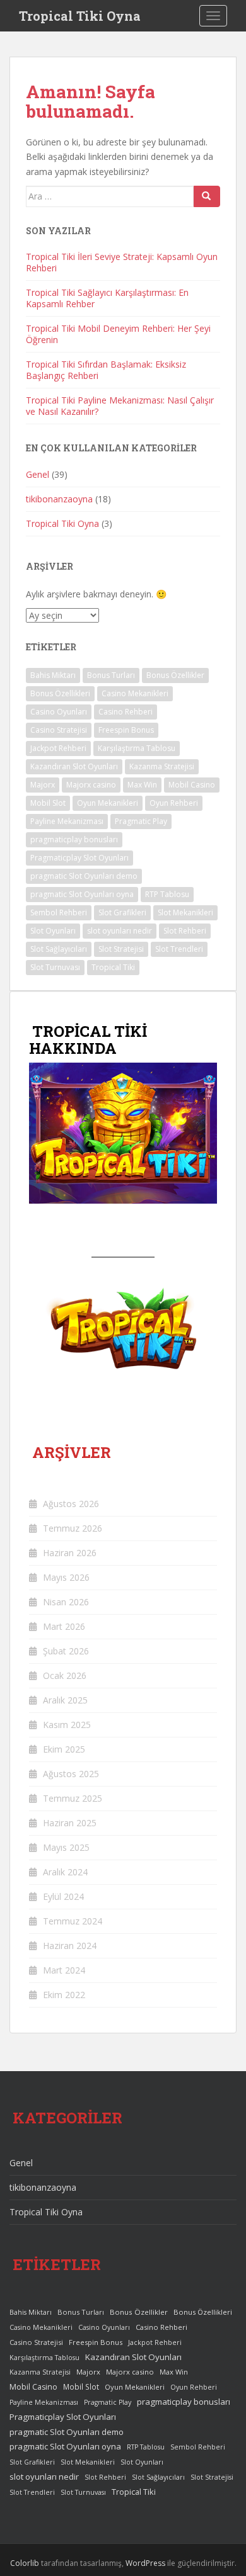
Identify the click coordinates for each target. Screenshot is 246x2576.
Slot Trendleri (179, 949)
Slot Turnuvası (55, 967)
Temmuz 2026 (73, 1528)
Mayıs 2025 (66, 1847)
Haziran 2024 (70, 1946)
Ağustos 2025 (71, 1774)
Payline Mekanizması (67, 821)
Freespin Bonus (126, 730)
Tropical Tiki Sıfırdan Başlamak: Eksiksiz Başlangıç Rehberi (106, 370)
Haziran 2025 (70, 1823)
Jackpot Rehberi (58, 748)
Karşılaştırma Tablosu (137, 748)
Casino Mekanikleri (135, 693)
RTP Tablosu (167, 894)
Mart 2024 (64, 1970)
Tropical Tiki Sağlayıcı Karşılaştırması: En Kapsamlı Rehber (107, 298)
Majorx (43, 785)
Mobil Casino (192, 785)
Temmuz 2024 (73, 1921)
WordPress (145, 2563)
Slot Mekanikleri (185, 912)
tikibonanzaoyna (59, 499)
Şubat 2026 (66, 1651)
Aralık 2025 (65, 1700)
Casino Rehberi (126, 712)
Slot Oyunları (53, 931)
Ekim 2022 (64, 1995)
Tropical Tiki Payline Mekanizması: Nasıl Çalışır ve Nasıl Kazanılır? (120, 406)
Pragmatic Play (141, 821)
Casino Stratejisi (59, 730)
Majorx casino (91, 785)
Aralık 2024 (65, 1872)
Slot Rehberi (185, 931)
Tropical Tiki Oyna (80, 16)
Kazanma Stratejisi (162, 766)
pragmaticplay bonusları (74, 839)
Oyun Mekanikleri (108, 803)
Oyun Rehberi (174, 803)
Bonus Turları (111, 675)
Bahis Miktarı (53, 675)
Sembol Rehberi (59, 912)
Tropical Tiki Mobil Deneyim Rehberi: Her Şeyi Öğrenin (118, 334)
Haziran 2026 (70, 1553)
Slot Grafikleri (122, 912)
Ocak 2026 (65, 1675)
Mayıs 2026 (66, 1577)
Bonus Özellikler (175, 675)
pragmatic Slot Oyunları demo (84, 876)
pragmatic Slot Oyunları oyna (82, 894)
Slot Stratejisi (121, 949)
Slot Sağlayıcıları (59, 949)
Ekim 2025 (64, 1749)
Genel (38, 474)
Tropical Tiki (113, 967)
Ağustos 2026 (71, 1504)
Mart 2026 (64, 1626)
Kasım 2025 (67, 1725)
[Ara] (207, 196)
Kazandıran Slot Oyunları (74, 766)
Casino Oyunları (59, 712)
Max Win (142, 785)
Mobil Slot (48, 803)
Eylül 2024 (63, 1896)
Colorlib (25, 2563)
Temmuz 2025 (73, 1798)
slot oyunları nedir (120, 931)
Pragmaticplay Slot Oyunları (79, 858)
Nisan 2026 (66, 1602)
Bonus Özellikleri (60, 693)
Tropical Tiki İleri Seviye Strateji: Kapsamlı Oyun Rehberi (122, 262)
